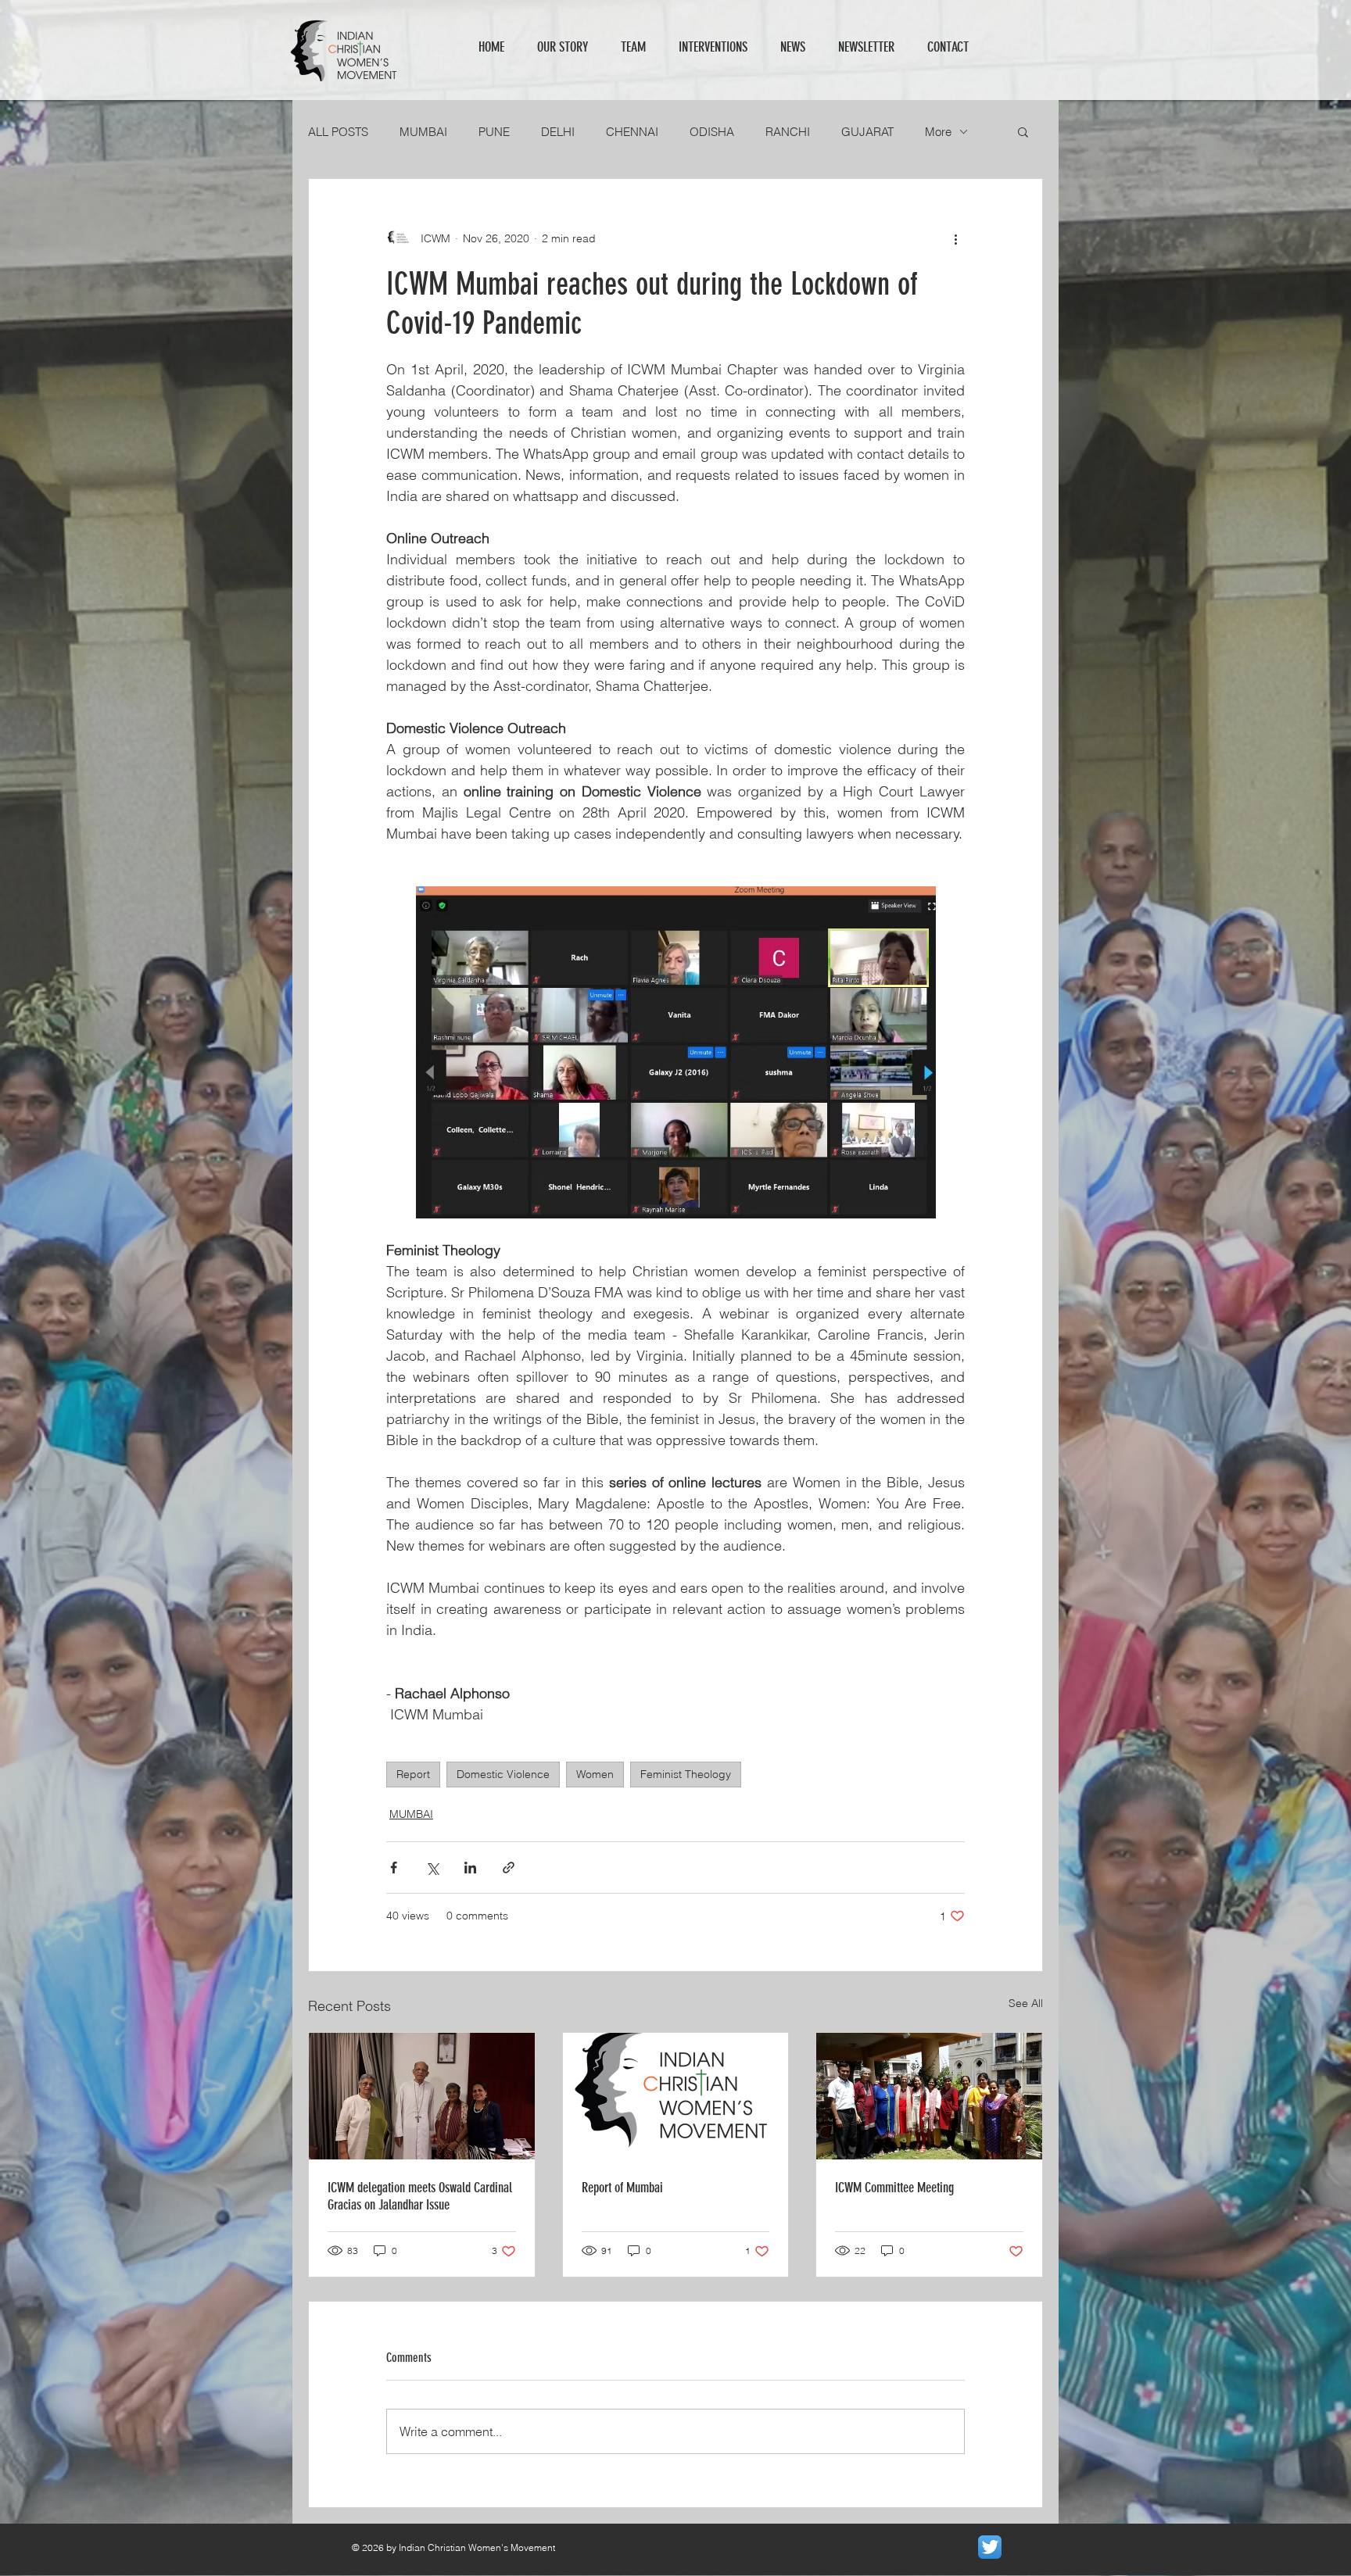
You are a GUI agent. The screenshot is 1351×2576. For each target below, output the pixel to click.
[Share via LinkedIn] (470, 1868)
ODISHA (712, 132)
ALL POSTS (338, 132)
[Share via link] (509, 1868)
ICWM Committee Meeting (894, 2188)
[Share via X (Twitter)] (432, 1868)
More (938, 132)
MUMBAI (423, 132)
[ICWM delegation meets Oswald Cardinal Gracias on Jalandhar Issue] (422, 2096)
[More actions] (955, 238)
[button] (1023, 131)
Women (595, 1774)
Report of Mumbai (622, 2188)
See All (1026, 2003)
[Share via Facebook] (394, 1868)
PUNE (494, 132)
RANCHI (788, 132)
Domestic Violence (503, 1774)
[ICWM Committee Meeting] (929, 2096)
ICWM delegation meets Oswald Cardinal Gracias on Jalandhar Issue (420, 2196)
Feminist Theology (686, 1774)
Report (413, 1774)
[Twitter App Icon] (990, 2547)
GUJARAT (867, 132)
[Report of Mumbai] (676, 2096)
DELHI (558, 132)
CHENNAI (632, 132)
